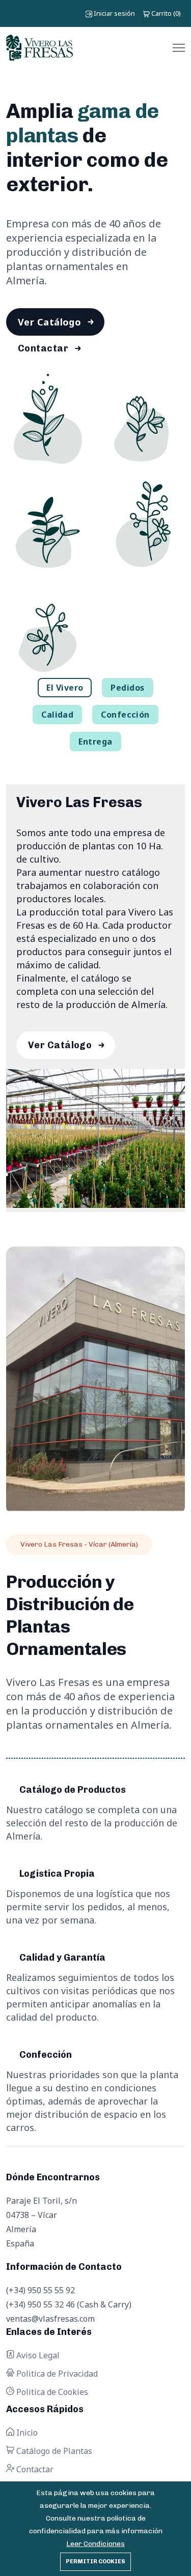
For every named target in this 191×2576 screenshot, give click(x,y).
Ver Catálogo (49, 322)
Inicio (26, 2433)
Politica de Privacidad (56, 2374)
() (166, 13)
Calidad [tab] (57, 715)
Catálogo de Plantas (53, 2451)
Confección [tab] (125, 715)
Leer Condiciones (95, 2544)
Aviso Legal (37, 2355)
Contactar (43, 348)
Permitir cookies (95, 2562)
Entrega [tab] (95, 742)
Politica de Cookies (51, 2392)
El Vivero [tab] (65, 688)
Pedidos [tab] (127, 688)
